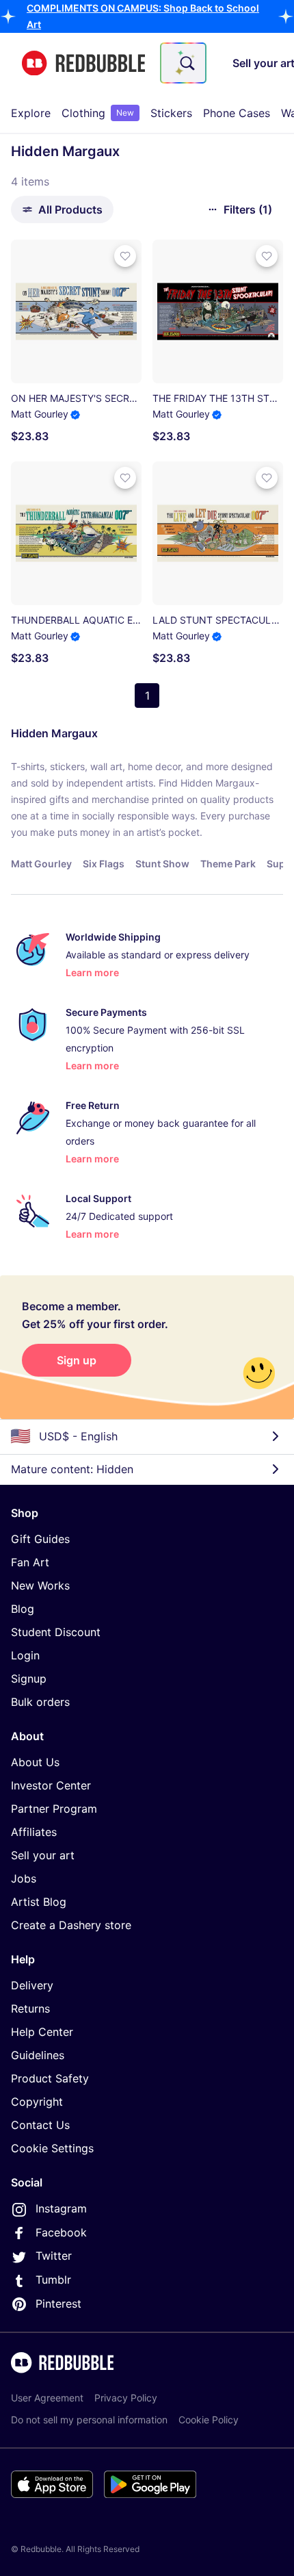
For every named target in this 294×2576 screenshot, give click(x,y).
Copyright (37, 2102)
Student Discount (56, 1632)
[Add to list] (125, 256)
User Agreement (47, 2398)
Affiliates (34, 1832)
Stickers (171, 113)
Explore (31, 113)
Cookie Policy (209, 2420)
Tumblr (53, 2280)
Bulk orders (40, 1702)
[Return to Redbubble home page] (83, 63)
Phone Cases (237, 113)
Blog (23, 1609)
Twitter (54, 2256)
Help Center (42, 2032)
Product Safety (50, 2078)
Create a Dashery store (71, 1925)
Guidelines (38, 2055)
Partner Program (54, 1809)
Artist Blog (39, 1902)
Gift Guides (40, 1539)
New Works (40, 1585)
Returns (30, 2008)
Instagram (61, 2208)
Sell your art (43, 1855)
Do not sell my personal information (89, 2420)
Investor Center (51, 1785)
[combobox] (183, 63)
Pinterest (58, 2304)
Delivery (32, 1985)
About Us (35, 1762)
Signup (29, 1679)
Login (25, 1655)
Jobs (24, 1878)
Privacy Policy (126, 2398)
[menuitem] (31, 113)
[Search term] (186, 63)
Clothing (98, 113)
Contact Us (40, 2125)
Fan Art (30, 1562)
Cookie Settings (52, 2148)
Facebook (61, 2232)
